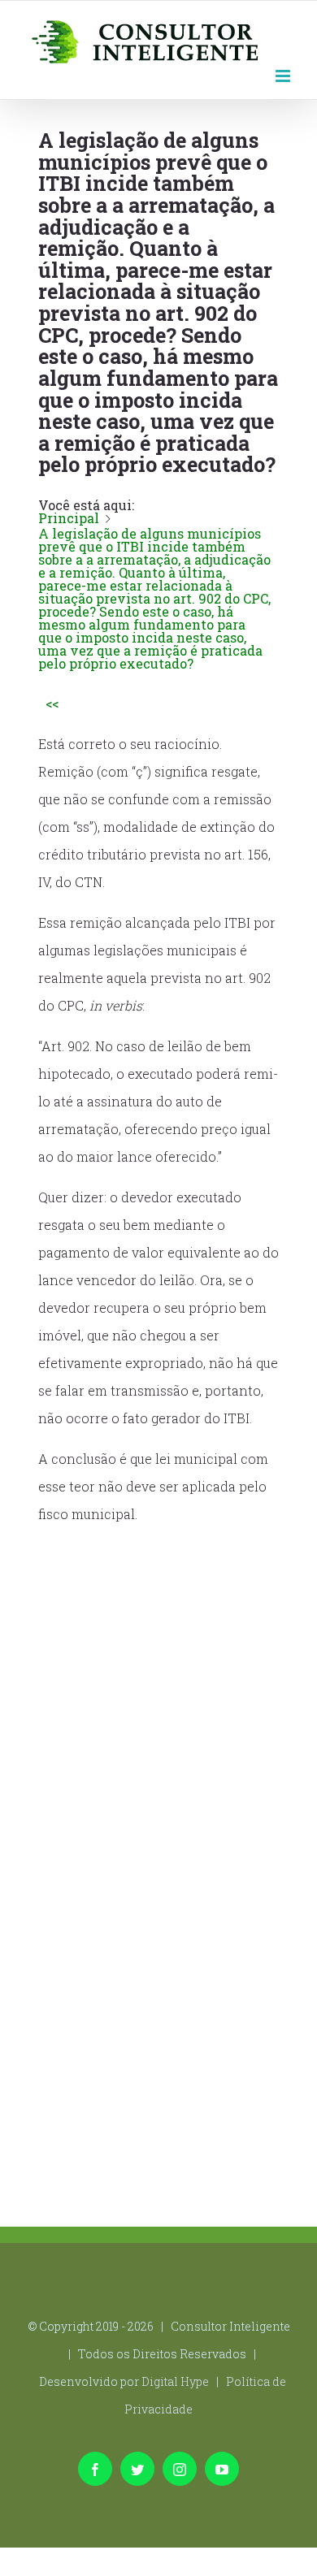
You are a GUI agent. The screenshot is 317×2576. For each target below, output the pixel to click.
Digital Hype (175, 2381)
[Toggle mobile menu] (284, 74)
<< (52, 703)
